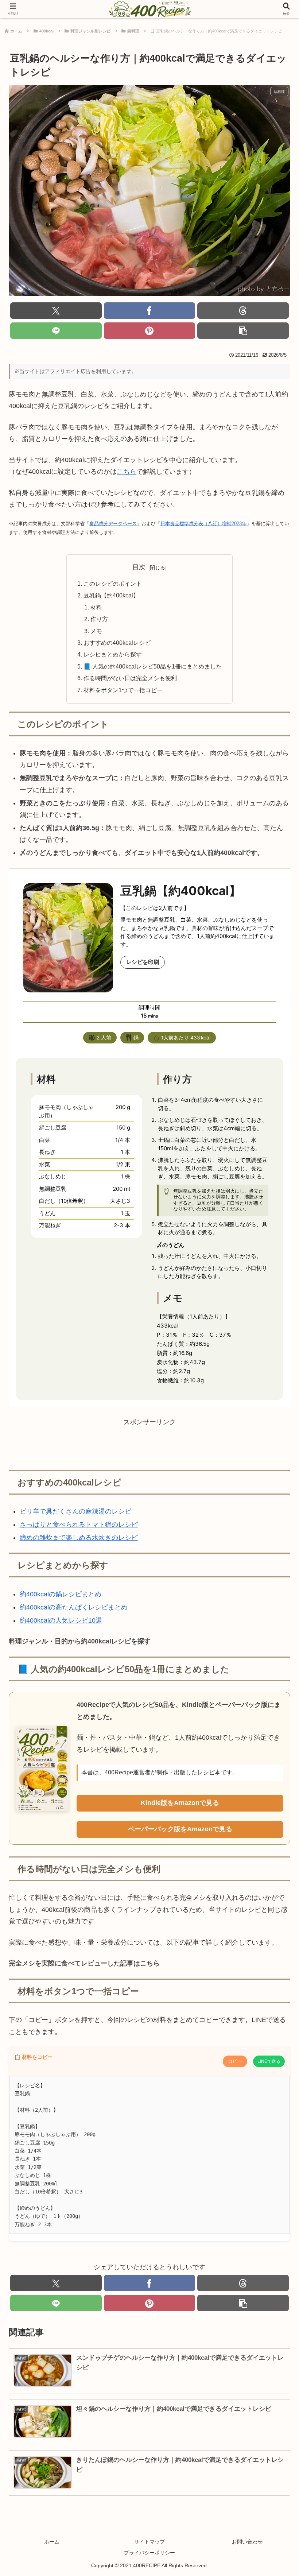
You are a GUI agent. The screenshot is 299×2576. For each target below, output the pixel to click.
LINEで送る (269, 2061)
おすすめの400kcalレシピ (117, 643)
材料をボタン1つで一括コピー (123, 690)
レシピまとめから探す (113, 654)
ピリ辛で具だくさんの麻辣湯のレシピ (75, 1511)
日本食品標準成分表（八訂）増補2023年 (203, 524)
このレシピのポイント (113, 584)
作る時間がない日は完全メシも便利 (130, 678)
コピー (235, 2061)
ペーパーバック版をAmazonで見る (180, 1829)
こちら (127, 472)
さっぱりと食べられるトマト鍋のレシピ (79, 1525)
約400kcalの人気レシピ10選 (61, 1620)
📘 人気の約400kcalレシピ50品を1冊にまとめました (153, 666)
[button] (243, 331)
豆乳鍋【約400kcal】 (111, 595)
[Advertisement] (149, 1444)
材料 (98, 607)
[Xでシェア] (56, 311)
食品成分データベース (113, 524)
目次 (139, 567)
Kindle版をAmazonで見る (180, 1803)
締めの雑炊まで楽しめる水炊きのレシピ (79, 1538)
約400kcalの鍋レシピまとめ (61, 1594)
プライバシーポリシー (149, 2553)
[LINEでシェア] (56, 331)
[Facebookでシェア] (150, 311)
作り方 (100, 619)
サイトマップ (149, 2542)
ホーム (52, 2542)
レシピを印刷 (143, 962)
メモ (96, 631)
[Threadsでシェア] (243, 311)
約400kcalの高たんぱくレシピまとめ (74, 1607)
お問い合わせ (247, 2542)
